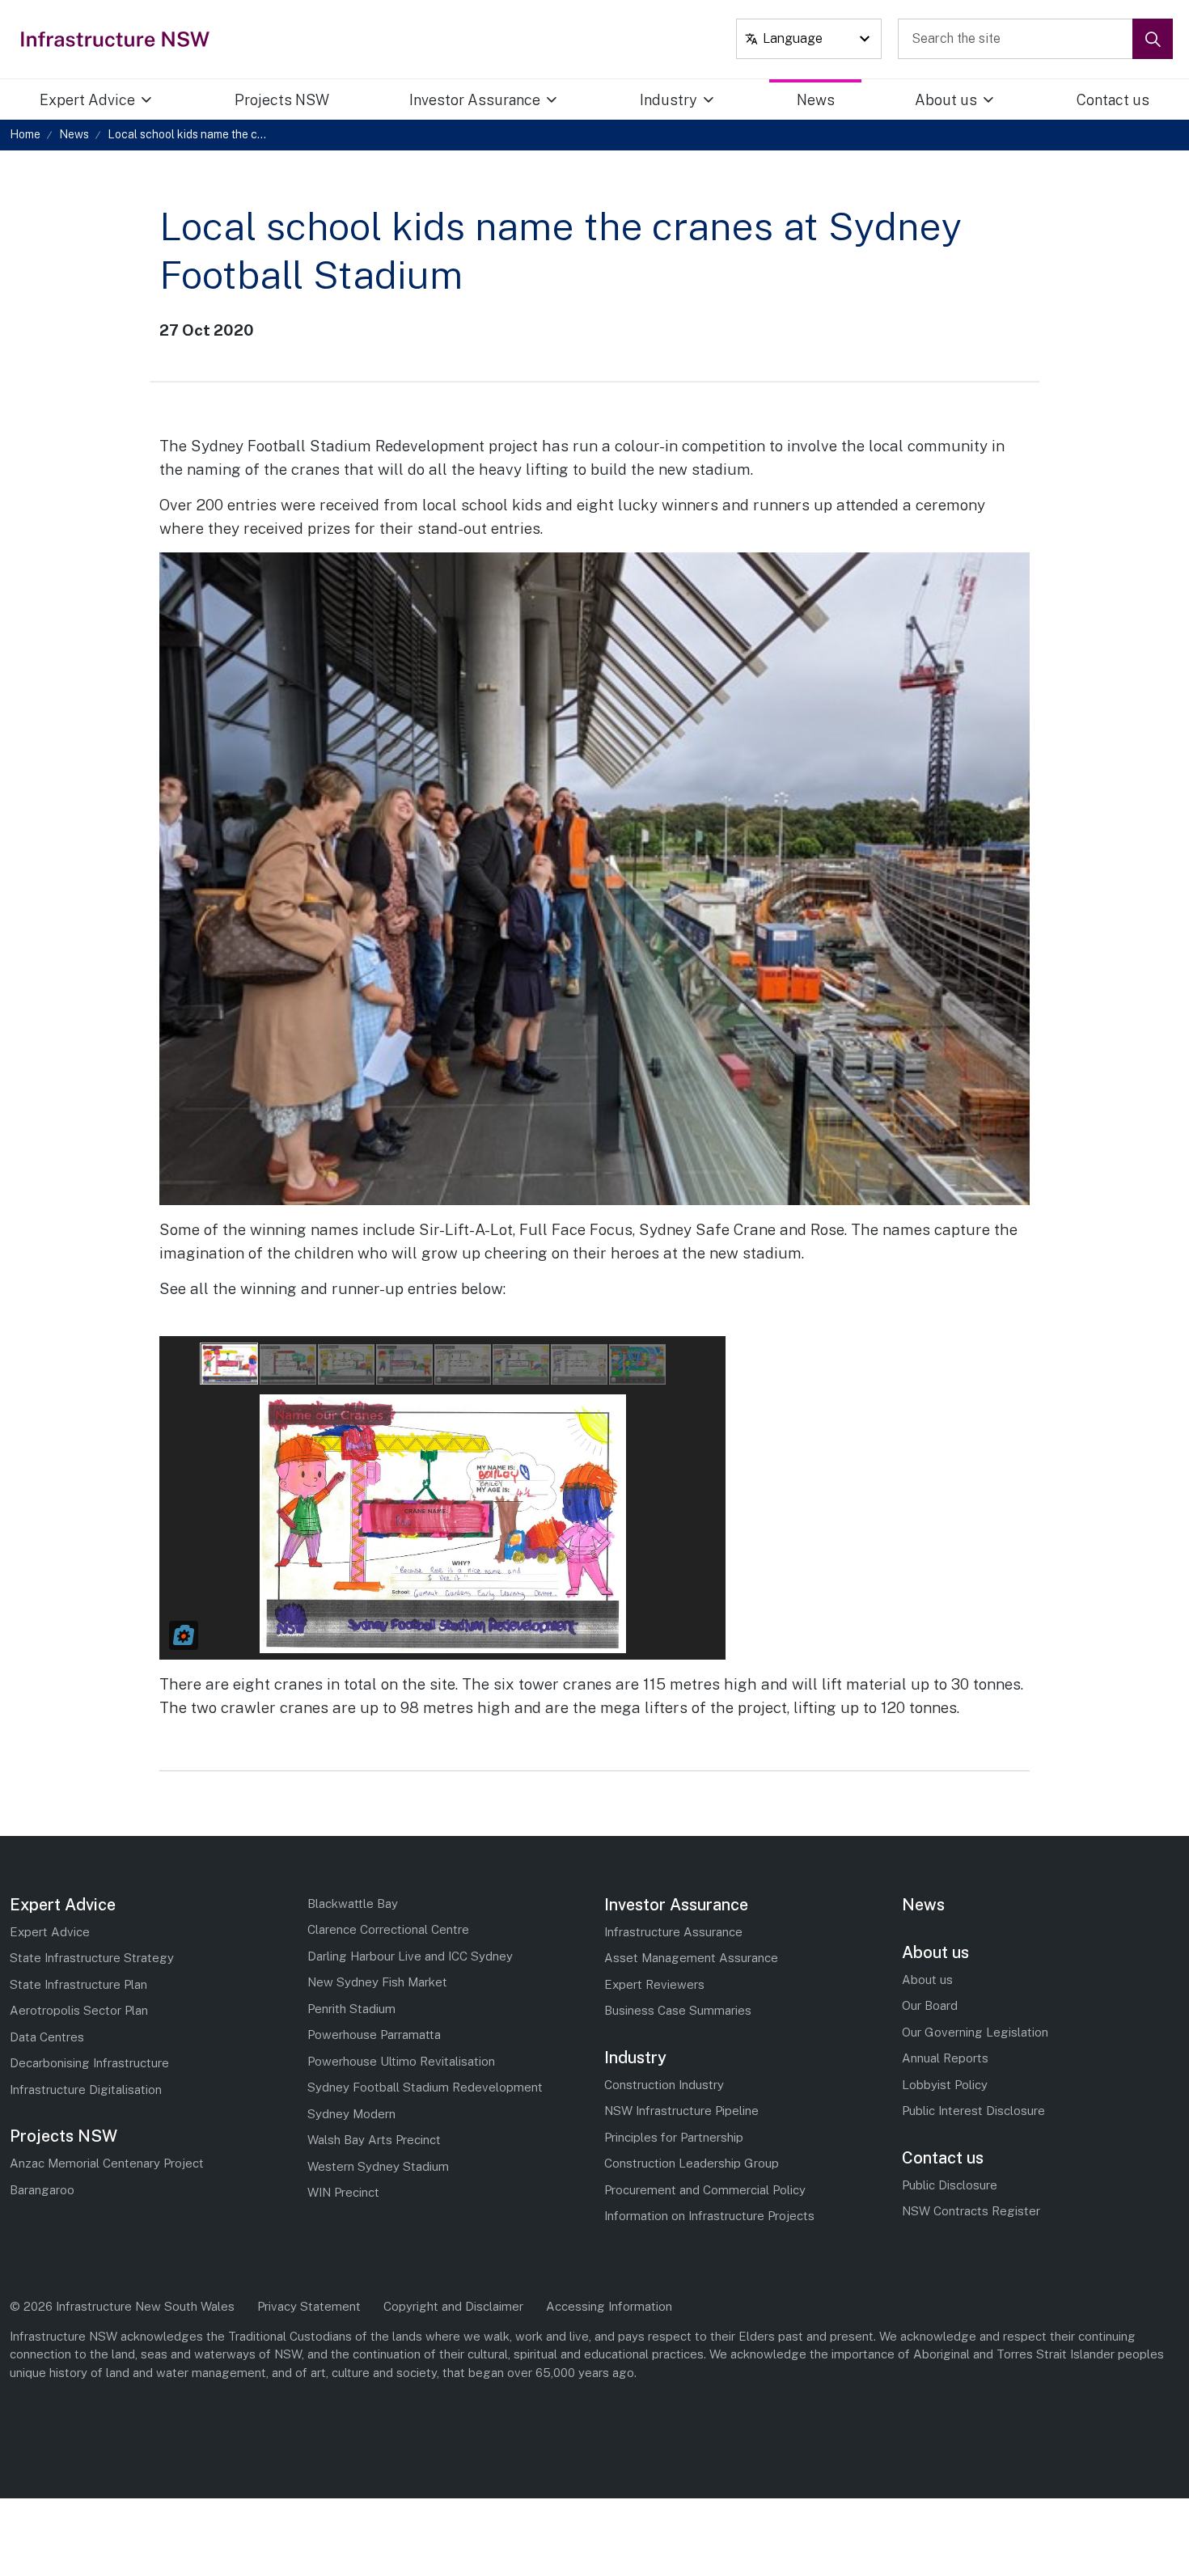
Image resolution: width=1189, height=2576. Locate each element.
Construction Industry (664, 2085)
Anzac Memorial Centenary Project (107, 2163)
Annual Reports (945, 2058)
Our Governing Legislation (975, 2032)
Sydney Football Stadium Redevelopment (425, 2087)
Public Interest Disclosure (973, 2111)
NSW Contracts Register (971, 2211)
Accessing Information (609, 2306)
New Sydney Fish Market (377, 1982)
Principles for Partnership (674, 2137)
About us (946, 100)
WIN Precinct (343, 2192)
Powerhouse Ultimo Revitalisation (401, 2061)
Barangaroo (42, 2190)
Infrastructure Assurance (673, 1932)
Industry (669, 100)
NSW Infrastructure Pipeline (681, 2111)
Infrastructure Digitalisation (86, 2090)
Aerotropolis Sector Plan (79, 2010)
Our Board (930, 2005)
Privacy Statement (309, 2306)
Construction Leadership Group (692, 2163)
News (816, 100)
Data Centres (47, 2037)
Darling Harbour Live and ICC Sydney (410, 1956)
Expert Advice (87, 100)
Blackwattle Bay (353, 1903)
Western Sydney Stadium (378, 2166)
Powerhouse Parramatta (374, 2035)
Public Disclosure (950, 2185)
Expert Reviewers (654, 1984)
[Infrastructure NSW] (116, 39)
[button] (1153, 39)
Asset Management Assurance (691, 1958)
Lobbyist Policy (945, 2085)
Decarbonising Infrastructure (89, 2063)
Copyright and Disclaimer (453, 2306)
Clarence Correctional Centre (388, 1929)
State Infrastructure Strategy (92, 1958)
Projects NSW (282, 100)
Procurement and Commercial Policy (705, 2190)
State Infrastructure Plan (78, 1984)
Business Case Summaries (678, 2010)
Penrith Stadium (351, 2009)
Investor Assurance (475, 100)
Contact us (1113, 100)
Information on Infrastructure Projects (709, 2216)
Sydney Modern (351, 2114)
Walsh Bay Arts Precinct (374, 2140)
